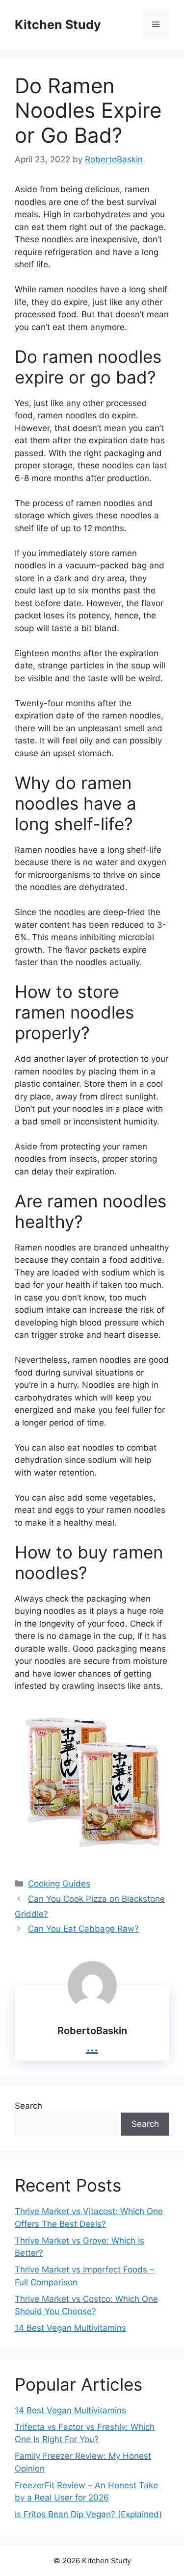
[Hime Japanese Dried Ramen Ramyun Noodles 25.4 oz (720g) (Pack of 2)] (92, 1782)
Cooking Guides (59, 1884)
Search (28, 2106)
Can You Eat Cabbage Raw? (83, 1929)
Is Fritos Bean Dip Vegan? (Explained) (88, 2514)
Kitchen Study (58, 25)
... (92, 2046)
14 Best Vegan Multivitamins (70, 2328)
